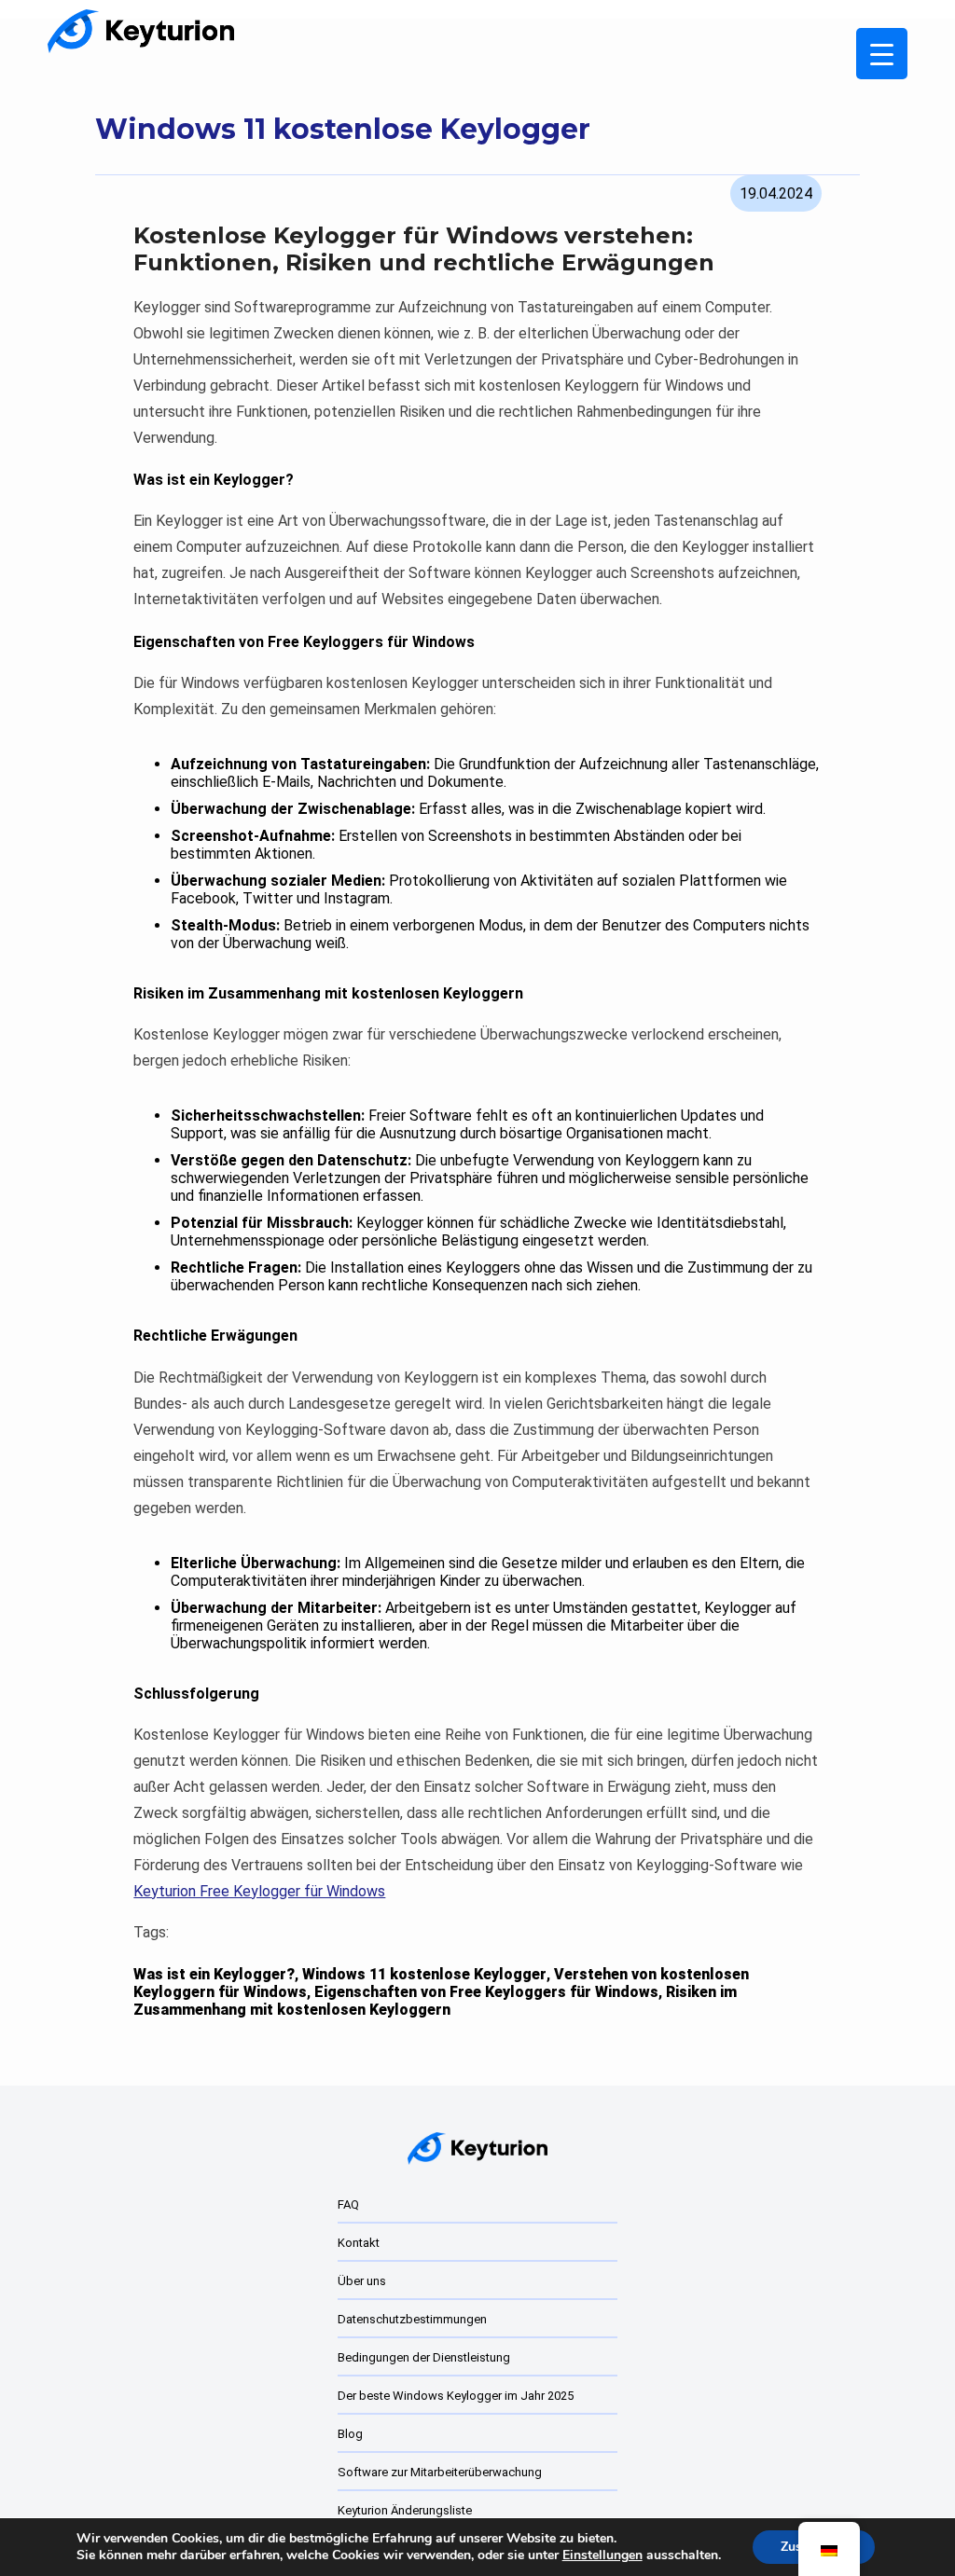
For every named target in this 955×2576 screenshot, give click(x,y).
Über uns (362, 2281)
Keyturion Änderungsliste (405, 2510)
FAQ (348, 2204)
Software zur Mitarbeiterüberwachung (440, 2472)
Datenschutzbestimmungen (412, 2319)
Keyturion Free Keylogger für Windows (259, 1891)
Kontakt (359, 2243)
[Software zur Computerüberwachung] (141, 31)
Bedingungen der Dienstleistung (424, 2357)
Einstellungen (602, 2555)
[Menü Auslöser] (882, 54)
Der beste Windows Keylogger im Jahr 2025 (456, 2396)
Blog (350, 2434)
